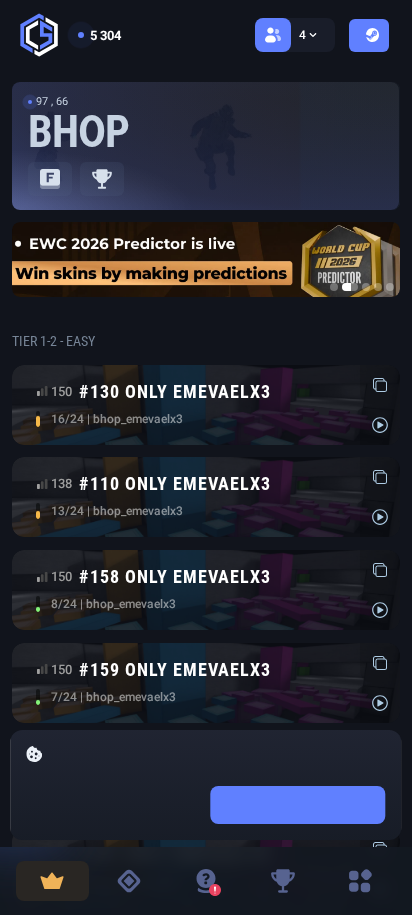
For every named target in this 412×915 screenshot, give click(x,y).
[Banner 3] (366, 287)
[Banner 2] (350, 287)
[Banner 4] (378, 287)
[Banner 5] (390, 287)
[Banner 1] (334, 287)
